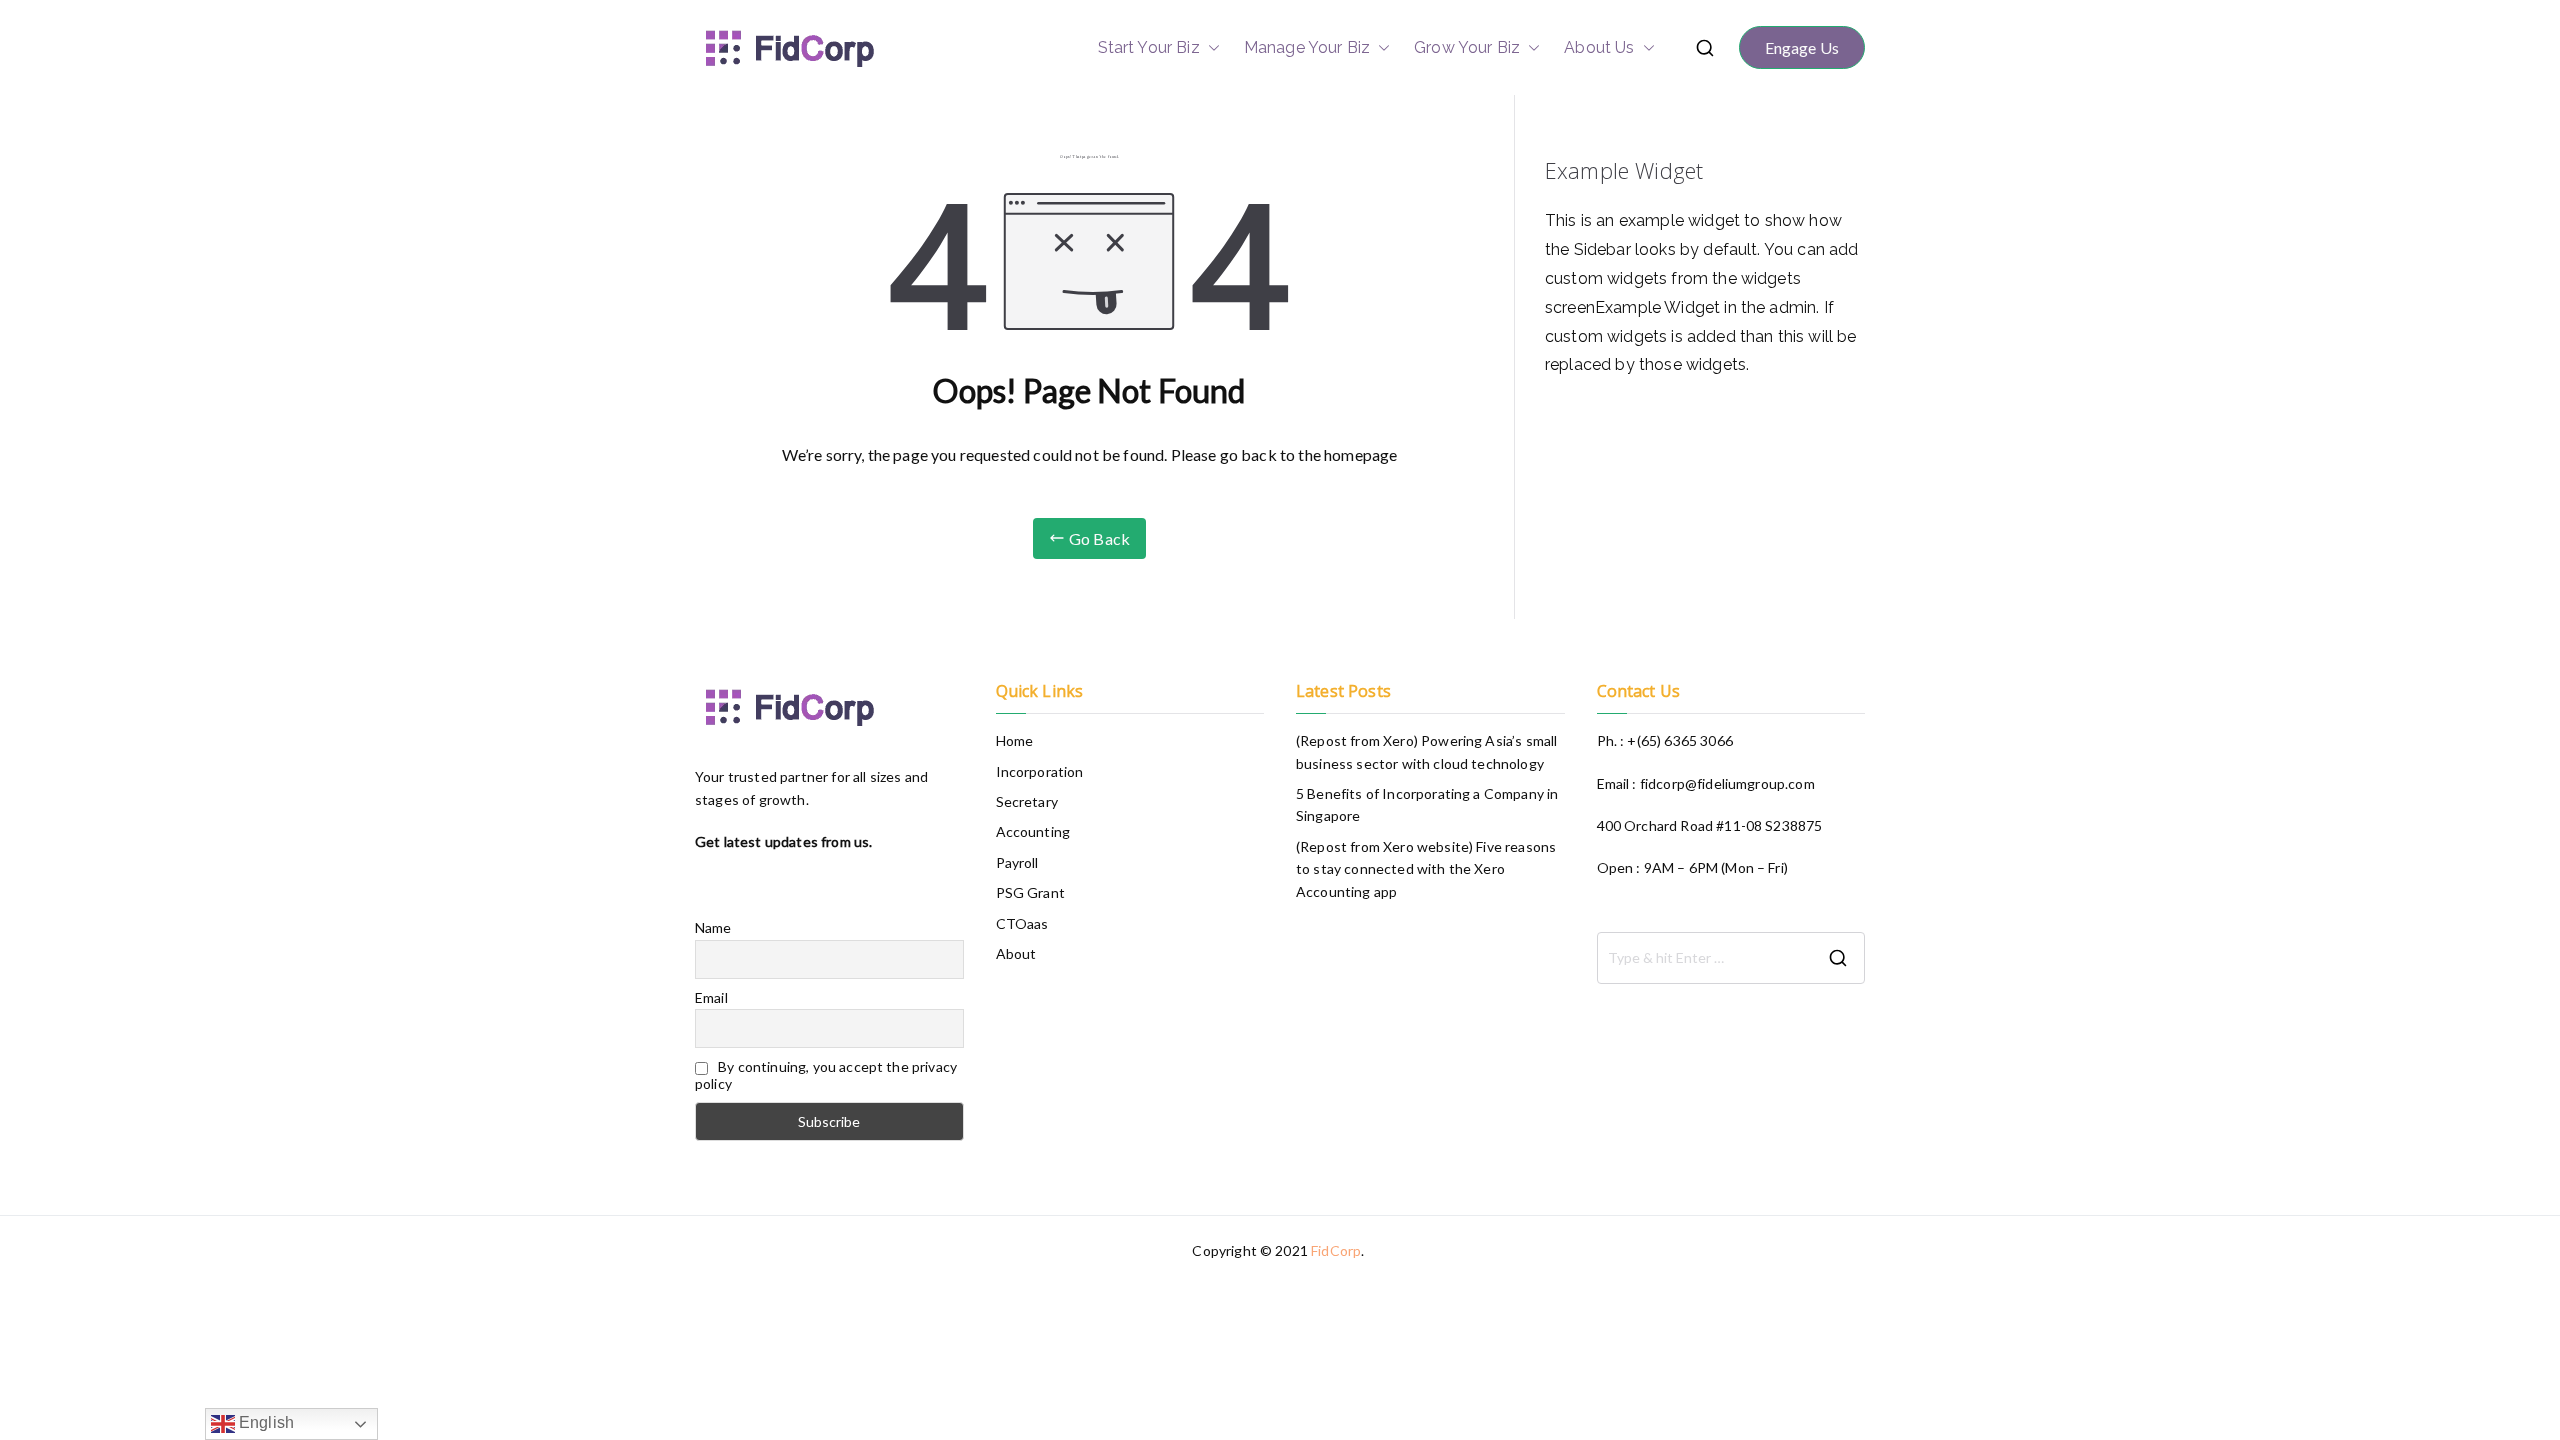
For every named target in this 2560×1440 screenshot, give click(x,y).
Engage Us (1802, 47)
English (264, 1422)
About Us (1599, 47)
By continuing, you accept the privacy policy (826, 1075)
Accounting (1033, 831)
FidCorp (1336, 1250)
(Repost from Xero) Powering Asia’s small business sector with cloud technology (1426, 751)
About (1016, 953)
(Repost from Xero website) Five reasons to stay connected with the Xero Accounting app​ (1426, 869)
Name (713, 927)
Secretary (1027, 801)
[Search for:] (1731, 958)
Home (1015, 740)
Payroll (1017, 862)
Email (711, 997)
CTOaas (1022, 923)
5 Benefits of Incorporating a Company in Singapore (1427, 804)
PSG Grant (1030, 892)
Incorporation (1040, 771)
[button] (1210, 48)
